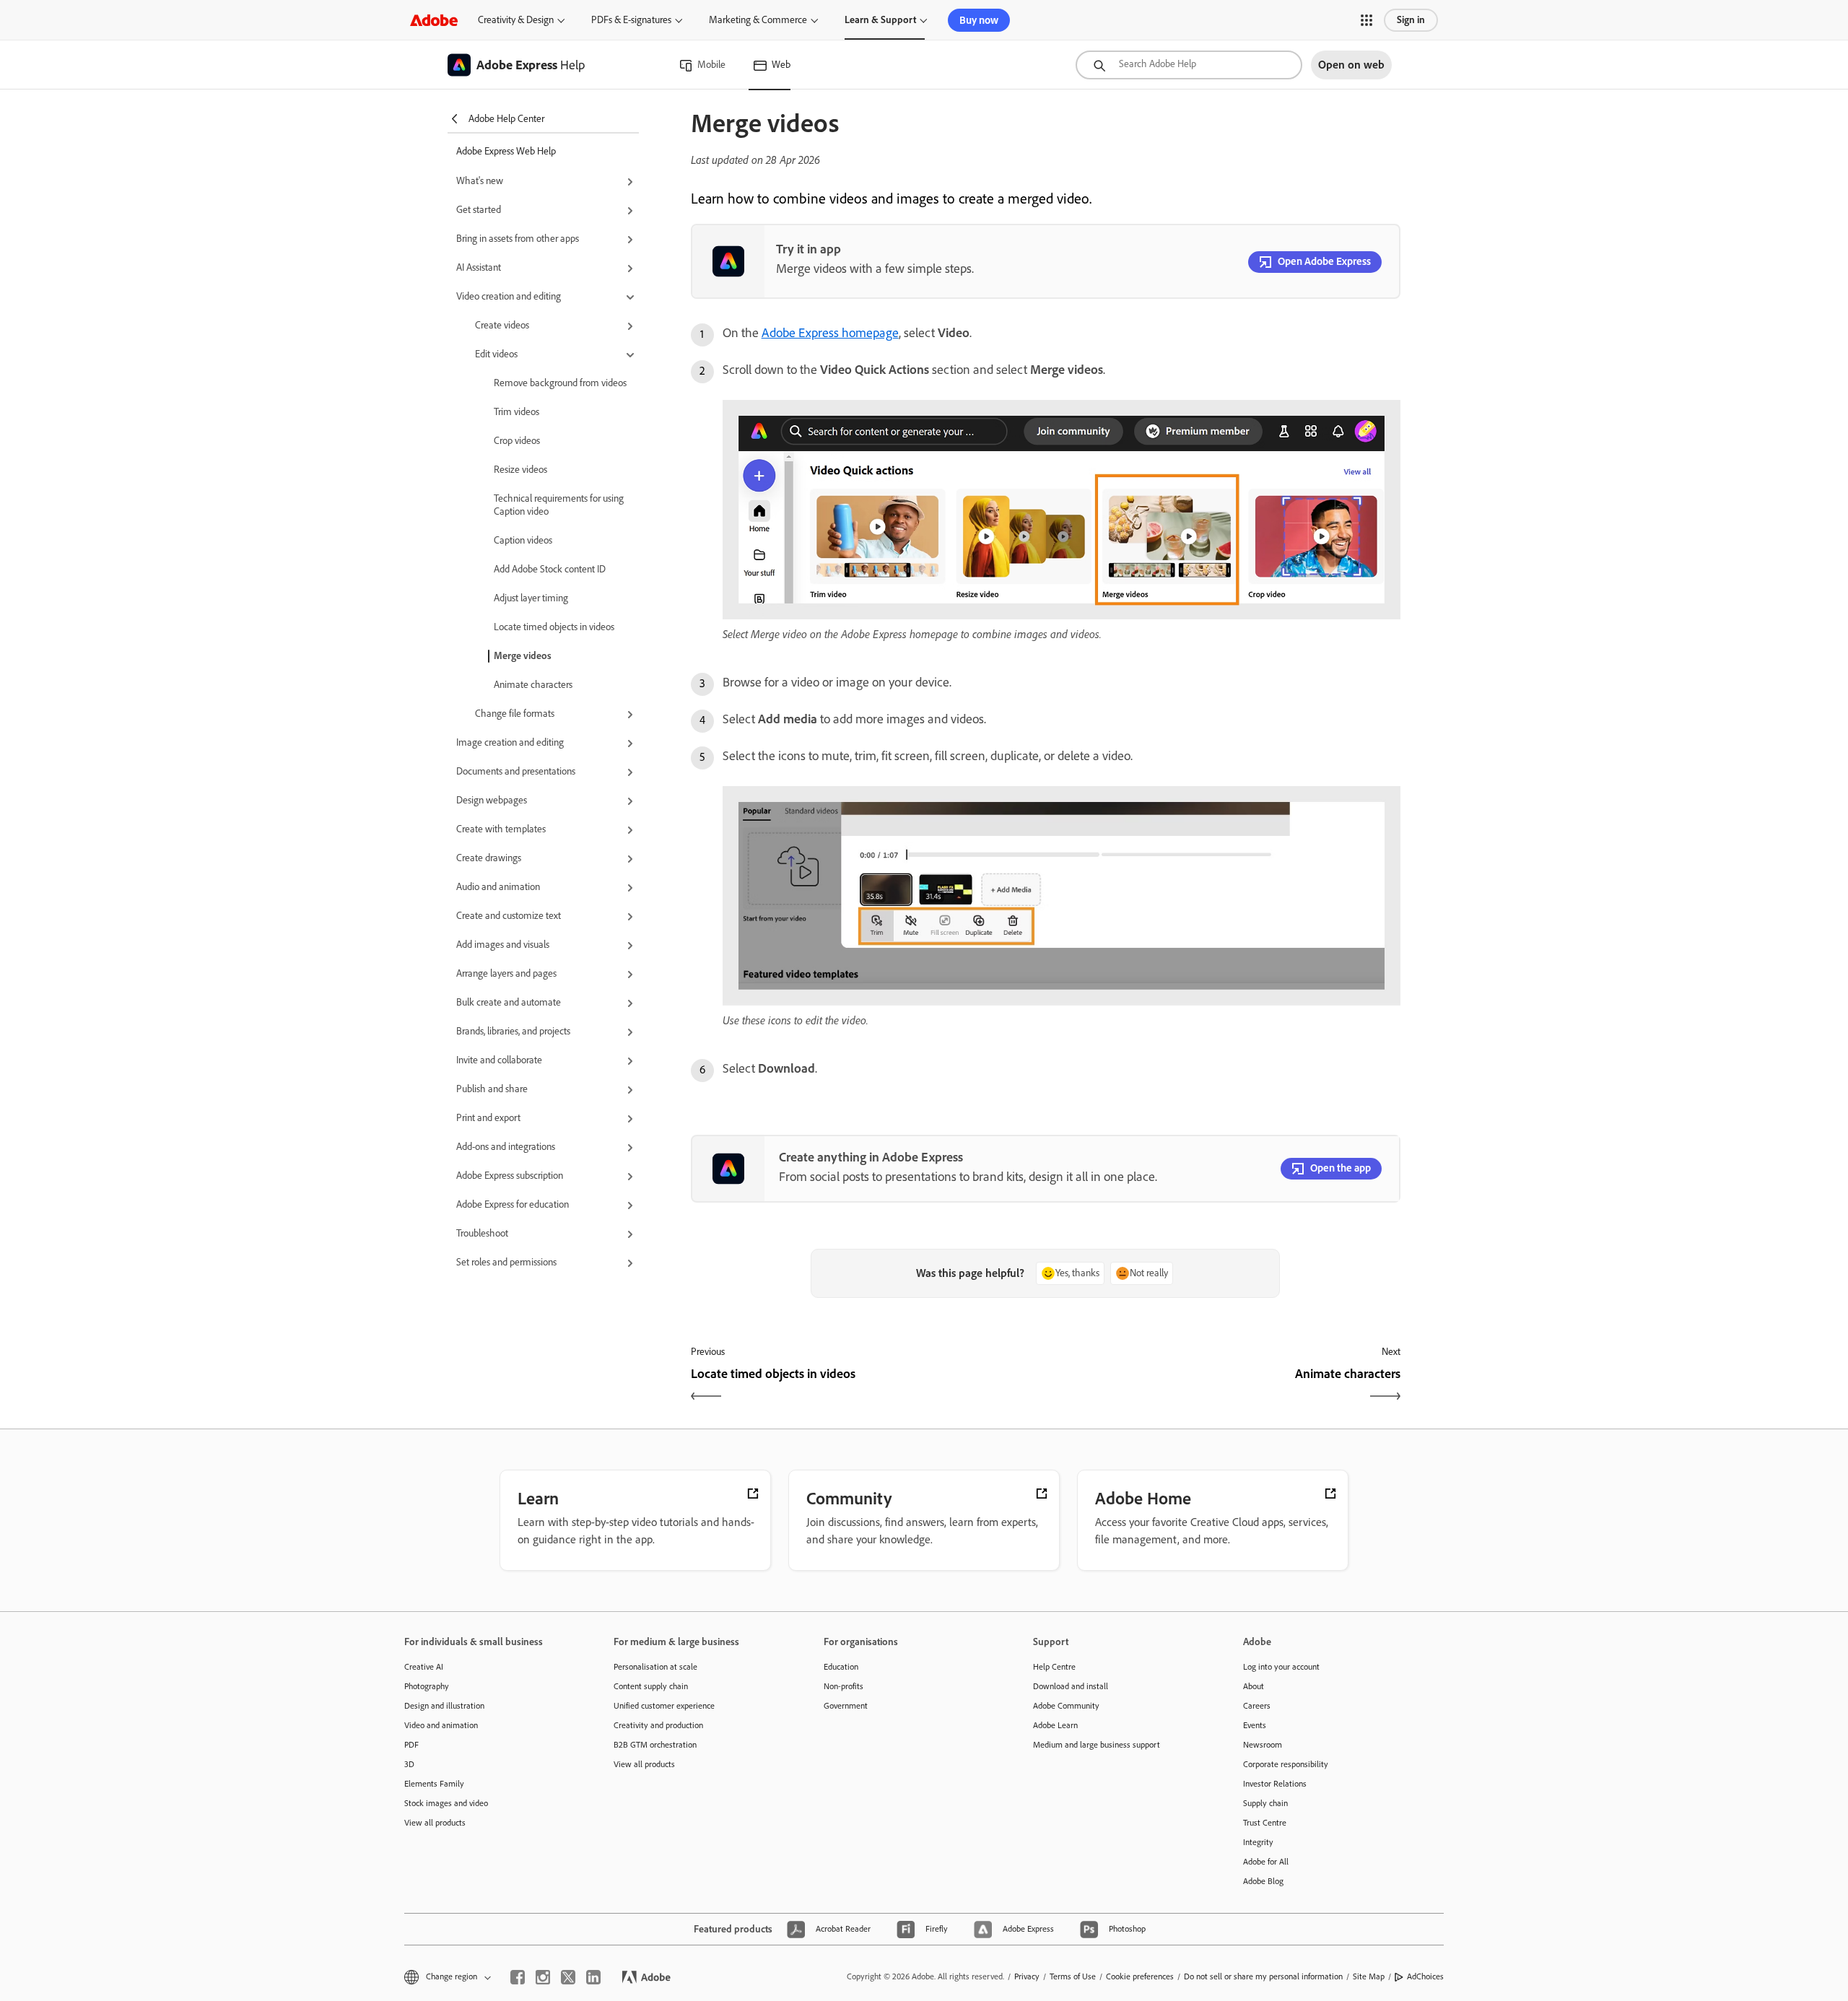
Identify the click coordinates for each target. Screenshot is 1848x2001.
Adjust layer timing (531, 598)
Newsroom (1263, 1745)
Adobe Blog (1263, 1881)
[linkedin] (593, 1977)
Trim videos (517, 412)
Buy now (979, 20)
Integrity (1258, 1842)
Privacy (1027, 1976)
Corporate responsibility (1286, 1764)
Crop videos (517, 441)
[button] (1367, 20)
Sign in (1411, 20)
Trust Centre (1265, 1823)
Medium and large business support (1097, 1745)
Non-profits (844, 1686)
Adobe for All (1266, 1862)
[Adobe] (434, 20)
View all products (435, 1823)
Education (841, 1667)
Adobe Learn (1055, 1725)
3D (409, 1764)
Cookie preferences (1140, 1976)
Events (1255, 1725)
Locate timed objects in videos (554, 627)
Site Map (1369, 1976)
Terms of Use (1073, 1976)
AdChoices (1425, 1976)
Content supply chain (651, 1686)
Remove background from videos (560, 383)
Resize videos (520, 470)
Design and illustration (444, 1706)
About (1254, 1686)
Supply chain (1265, 1803)
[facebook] (518, 1977)
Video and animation (441, 1725)
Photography (427, 1686)
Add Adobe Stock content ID (550, 569)
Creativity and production (658, 1725)
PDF (411, 1745)
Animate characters (533, 685)
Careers (1257, 1706)
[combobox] (1189, 65)
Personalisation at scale (655, 1667)
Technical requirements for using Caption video (559, 505)
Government (846, 1706)
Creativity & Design (516, 20)
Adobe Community (1066, 1706)
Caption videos (523, 540)
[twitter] (568, 1977)
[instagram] (543, 1977)
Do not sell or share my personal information (1263, 1976)
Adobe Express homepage (830, 333)
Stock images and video (446, 1803)
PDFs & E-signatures (631, 20)
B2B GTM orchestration (655, 1745)
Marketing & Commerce (758, 20)
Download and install (1071, 1686)
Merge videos (523, 656)
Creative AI (424, 1667)
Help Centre (1054, 1667)
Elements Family (434, 1784)
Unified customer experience (664, 1706)
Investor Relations (1275, 1784)
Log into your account (1281, 1667)
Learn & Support (880, 20)
